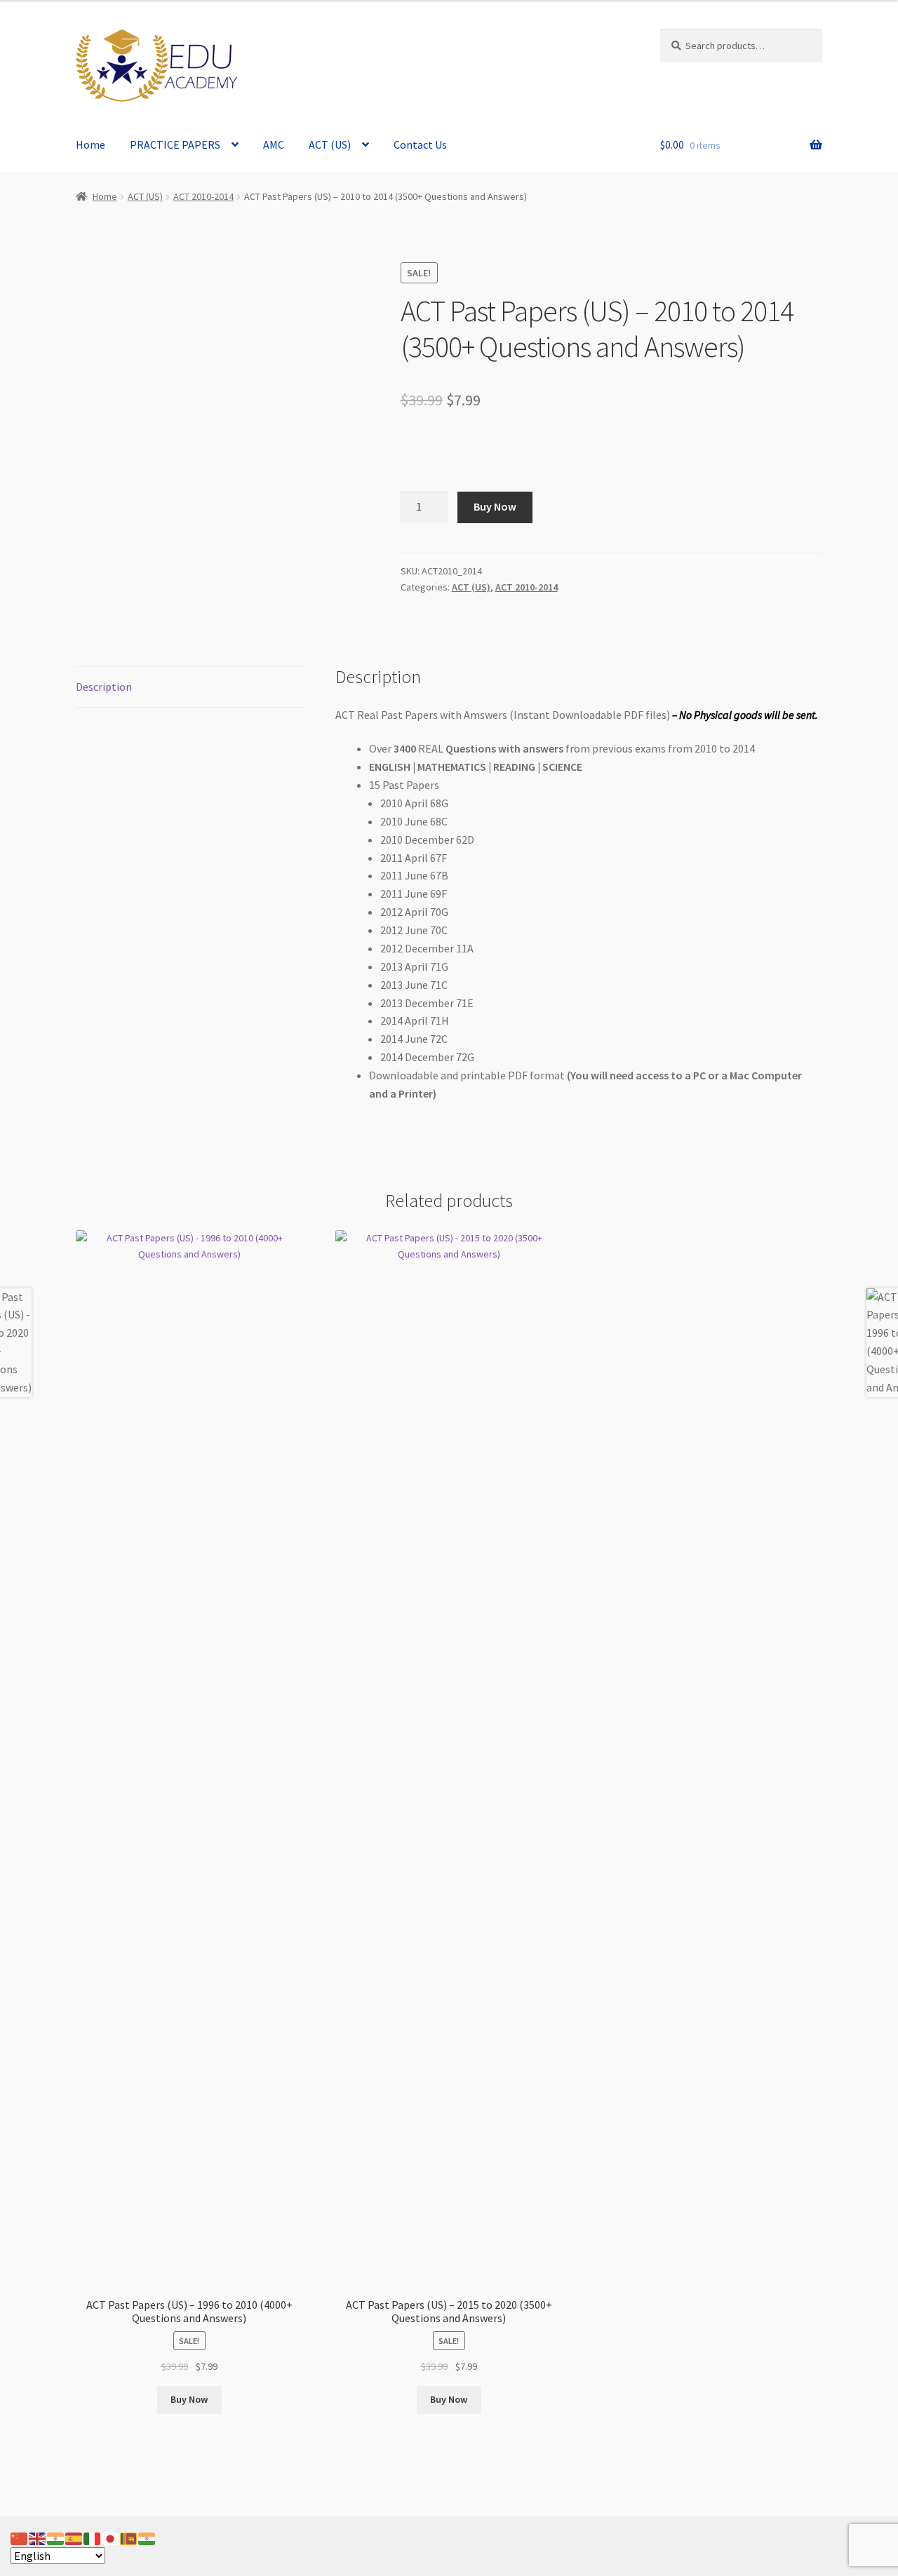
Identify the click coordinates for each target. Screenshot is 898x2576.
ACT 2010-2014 (203, 196)
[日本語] (111, 2537)
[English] (38, 2537)
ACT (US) (330, 144)
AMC (274, 144)
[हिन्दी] (56, 2537)
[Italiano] (93, 2537)
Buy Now (495, 506)
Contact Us (420, 144)
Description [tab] (104, 687)
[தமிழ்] (147, 2537)
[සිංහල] (129, 2537)
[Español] (74, 2537)
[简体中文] (20, 2537)
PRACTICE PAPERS (175, 144)
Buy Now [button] (189, 2399)
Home (91, 144)
